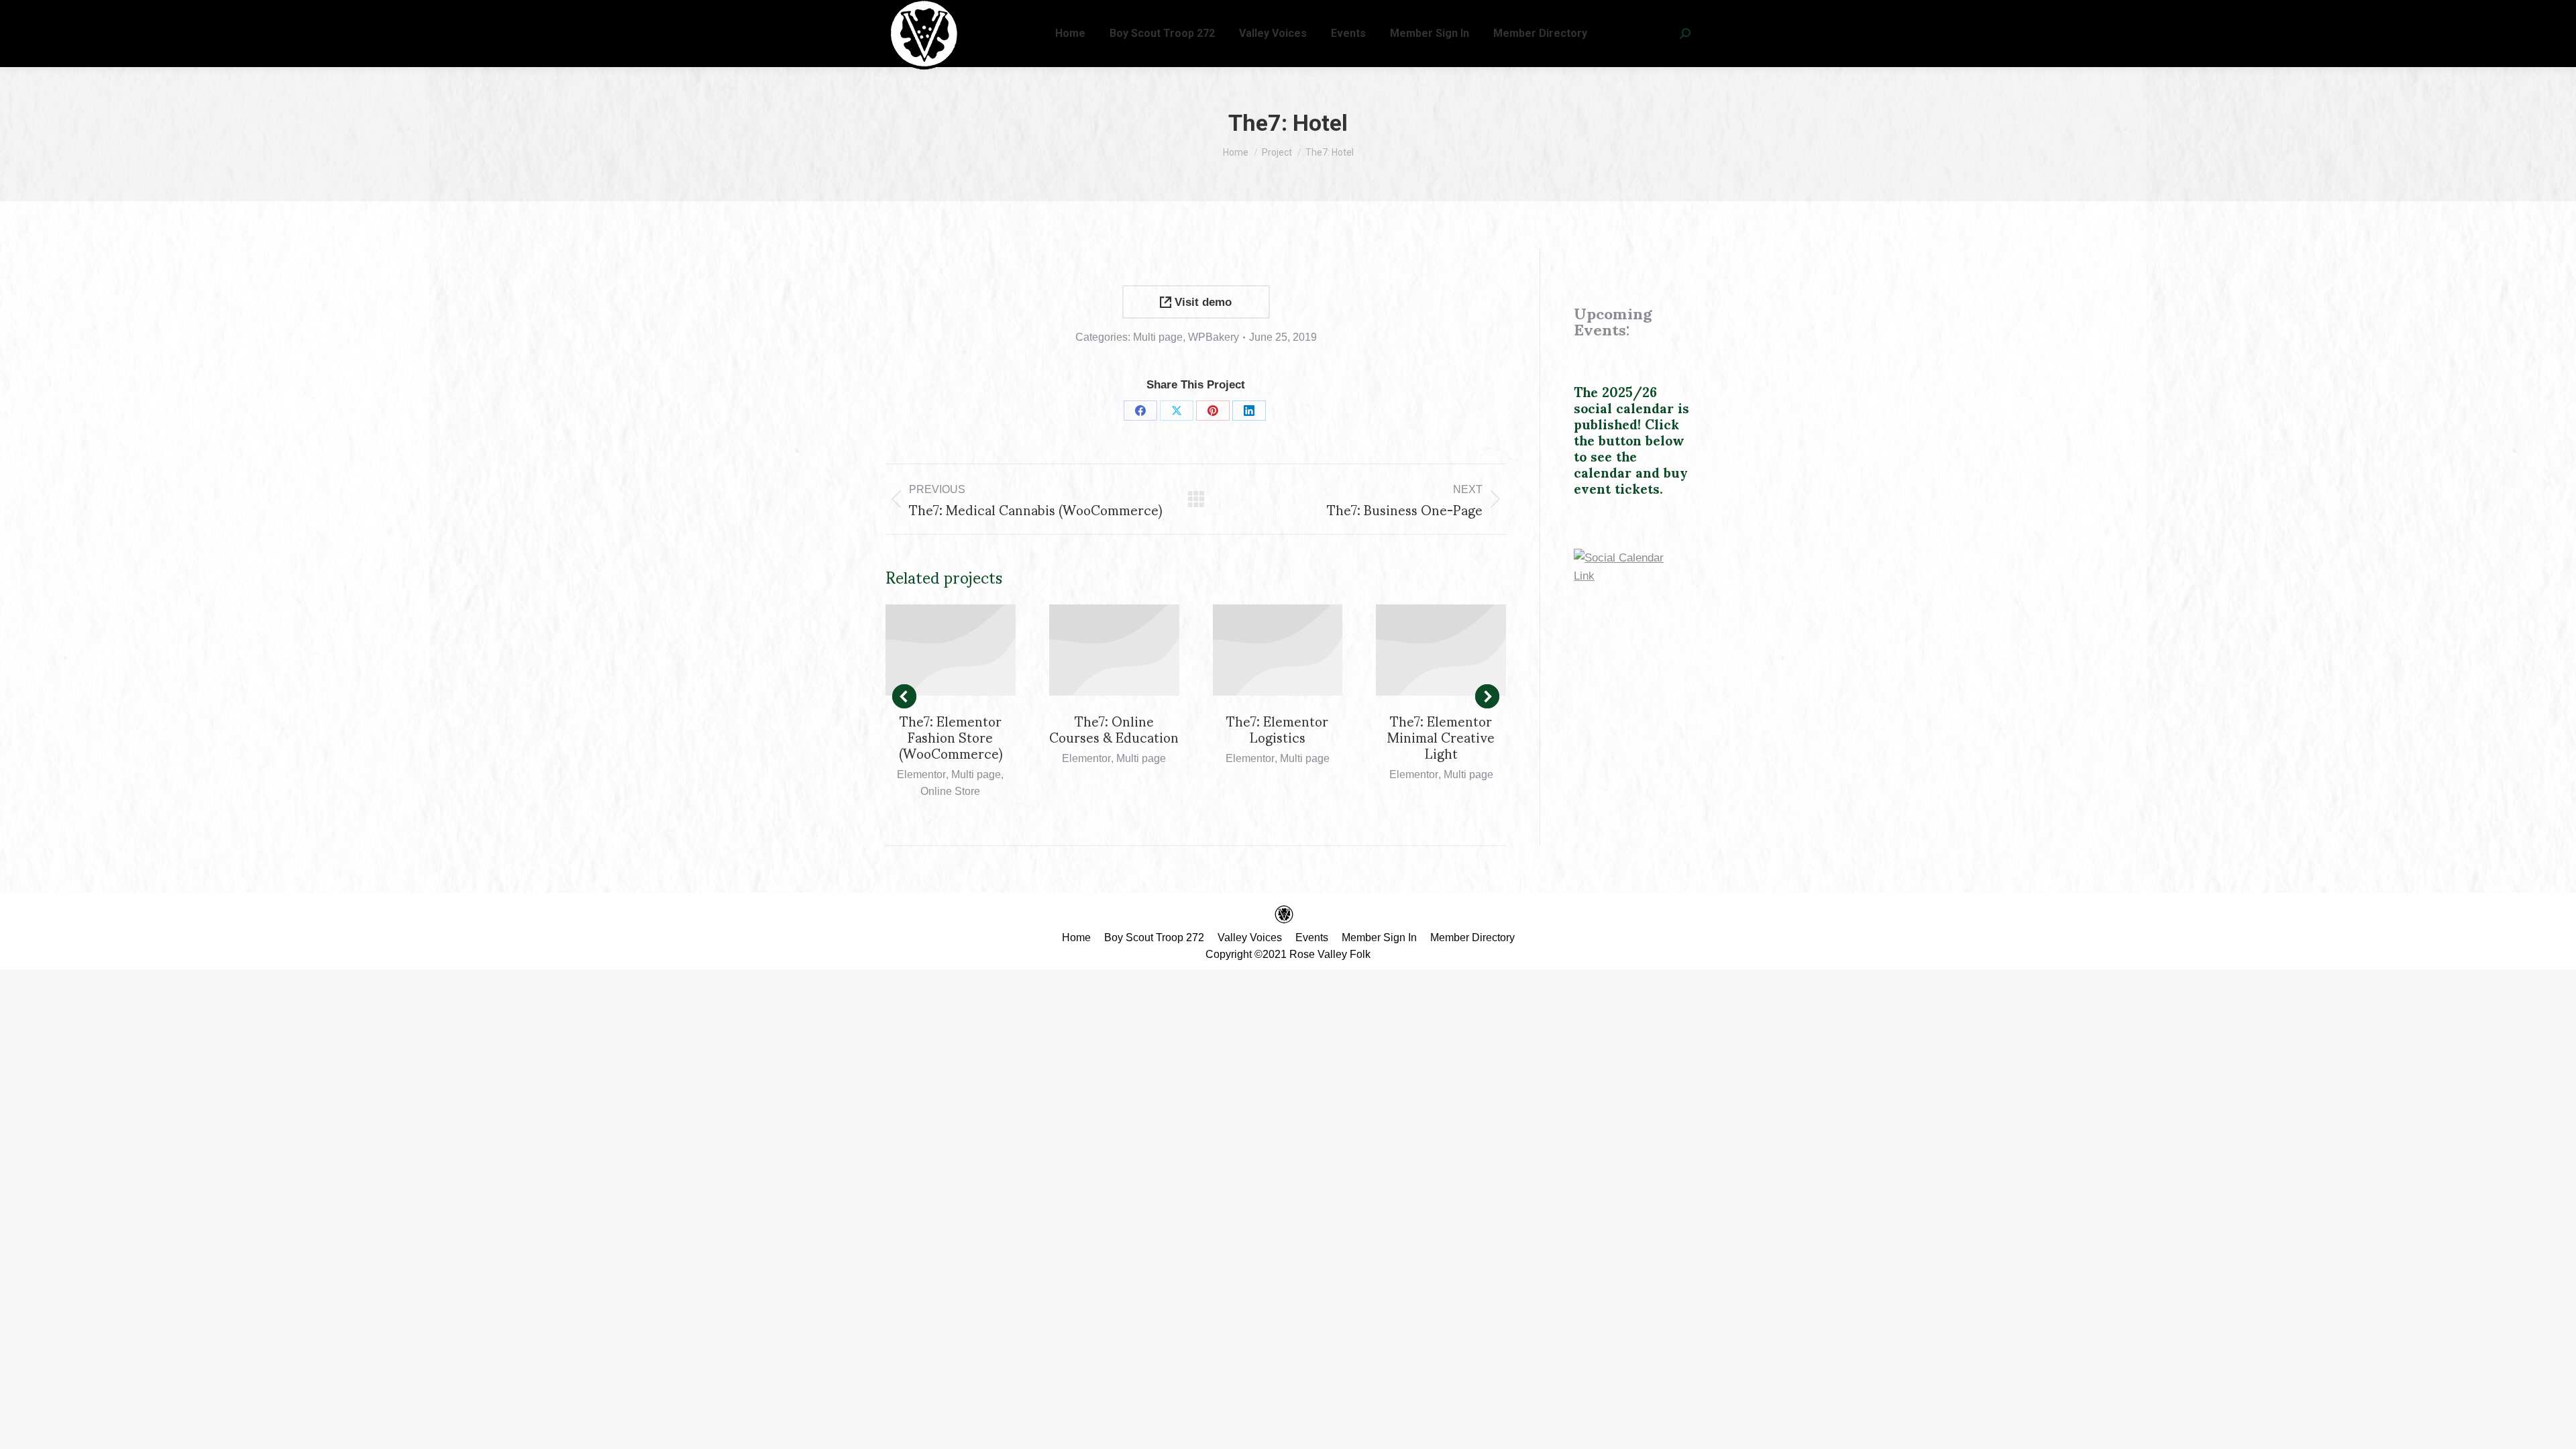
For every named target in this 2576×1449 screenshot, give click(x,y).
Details (951, 650)
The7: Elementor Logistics (1277, 729)
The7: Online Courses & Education (1114, 729)
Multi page (1158, 337)
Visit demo (1201, 302)
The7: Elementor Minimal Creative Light (1441, 737)
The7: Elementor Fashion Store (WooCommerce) (951, 737)
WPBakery (1214, 337)
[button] (904, 696)
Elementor (921, 774)
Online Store (950, 791)
